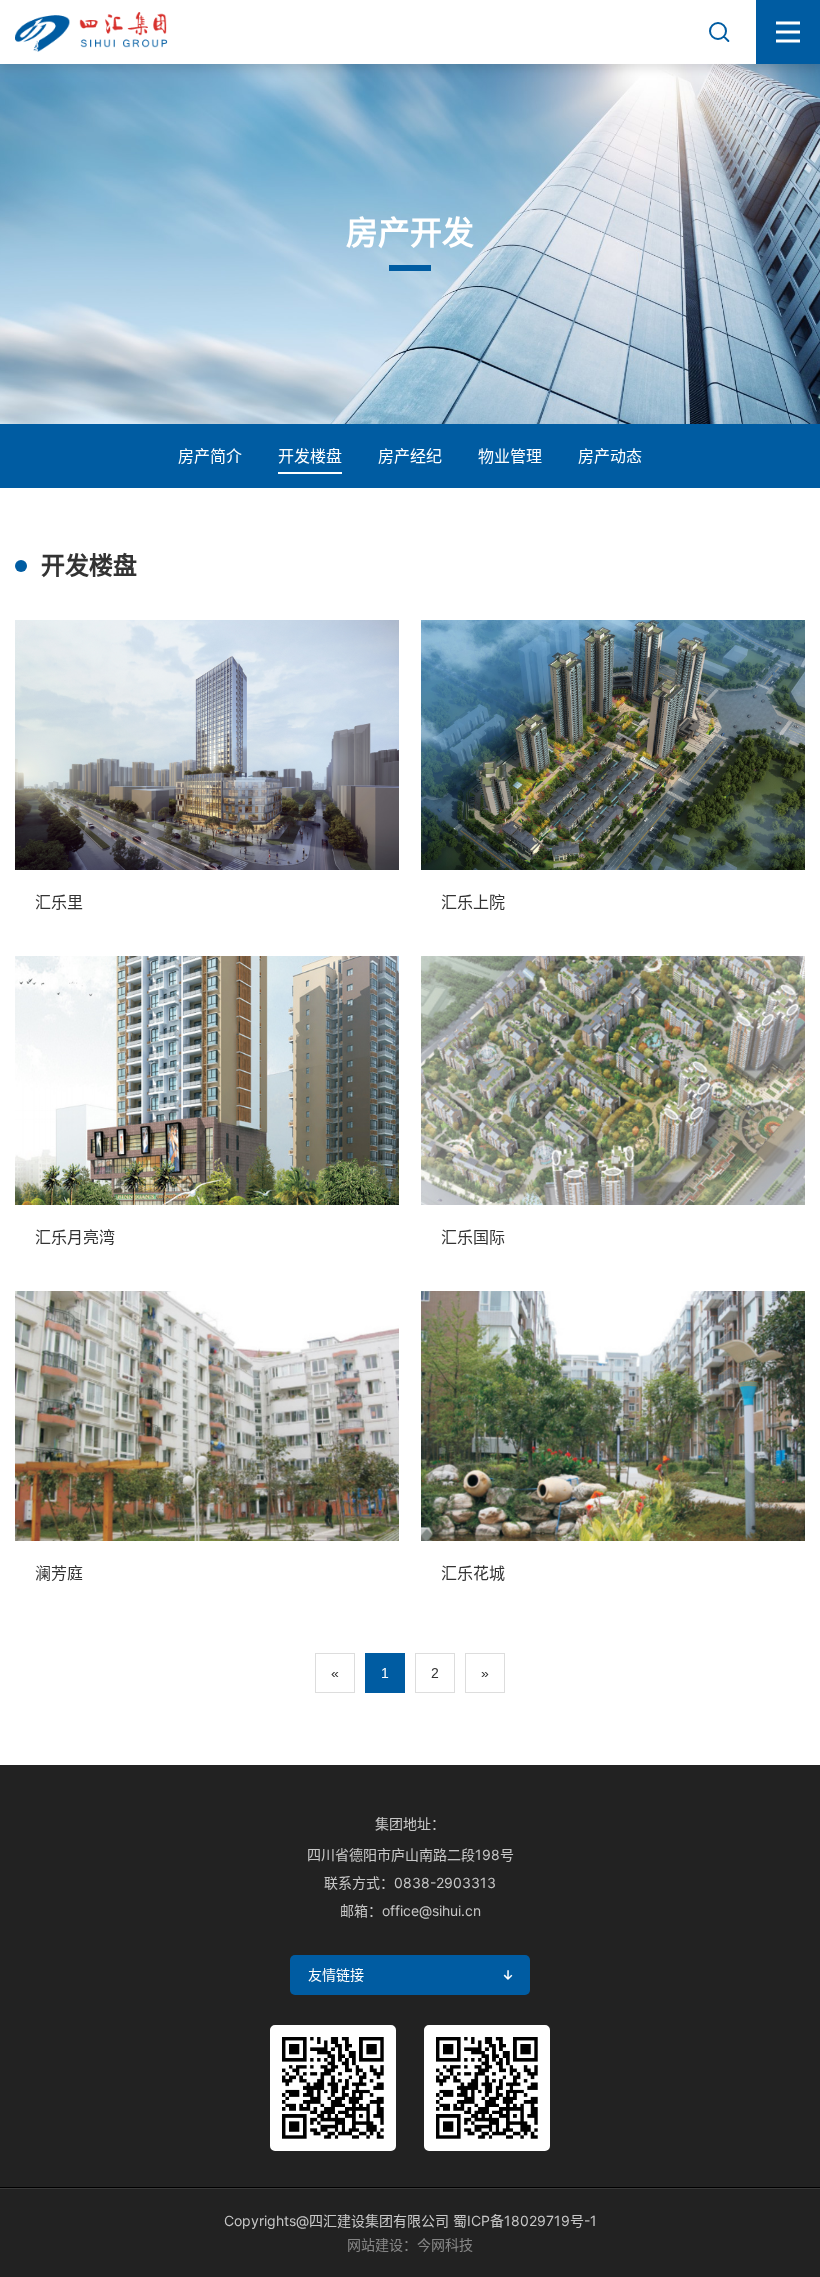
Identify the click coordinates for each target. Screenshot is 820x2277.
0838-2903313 (445, 1882)
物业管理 (510, 456)
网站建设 (375, 2244)
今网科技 (445, 2244)
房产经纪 (410, 456)
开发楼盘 (310, 456)
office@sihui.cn (431, 1910)
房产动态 (610, 456)
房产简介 (210, 456)
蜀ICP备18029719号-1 (525, 2220)
